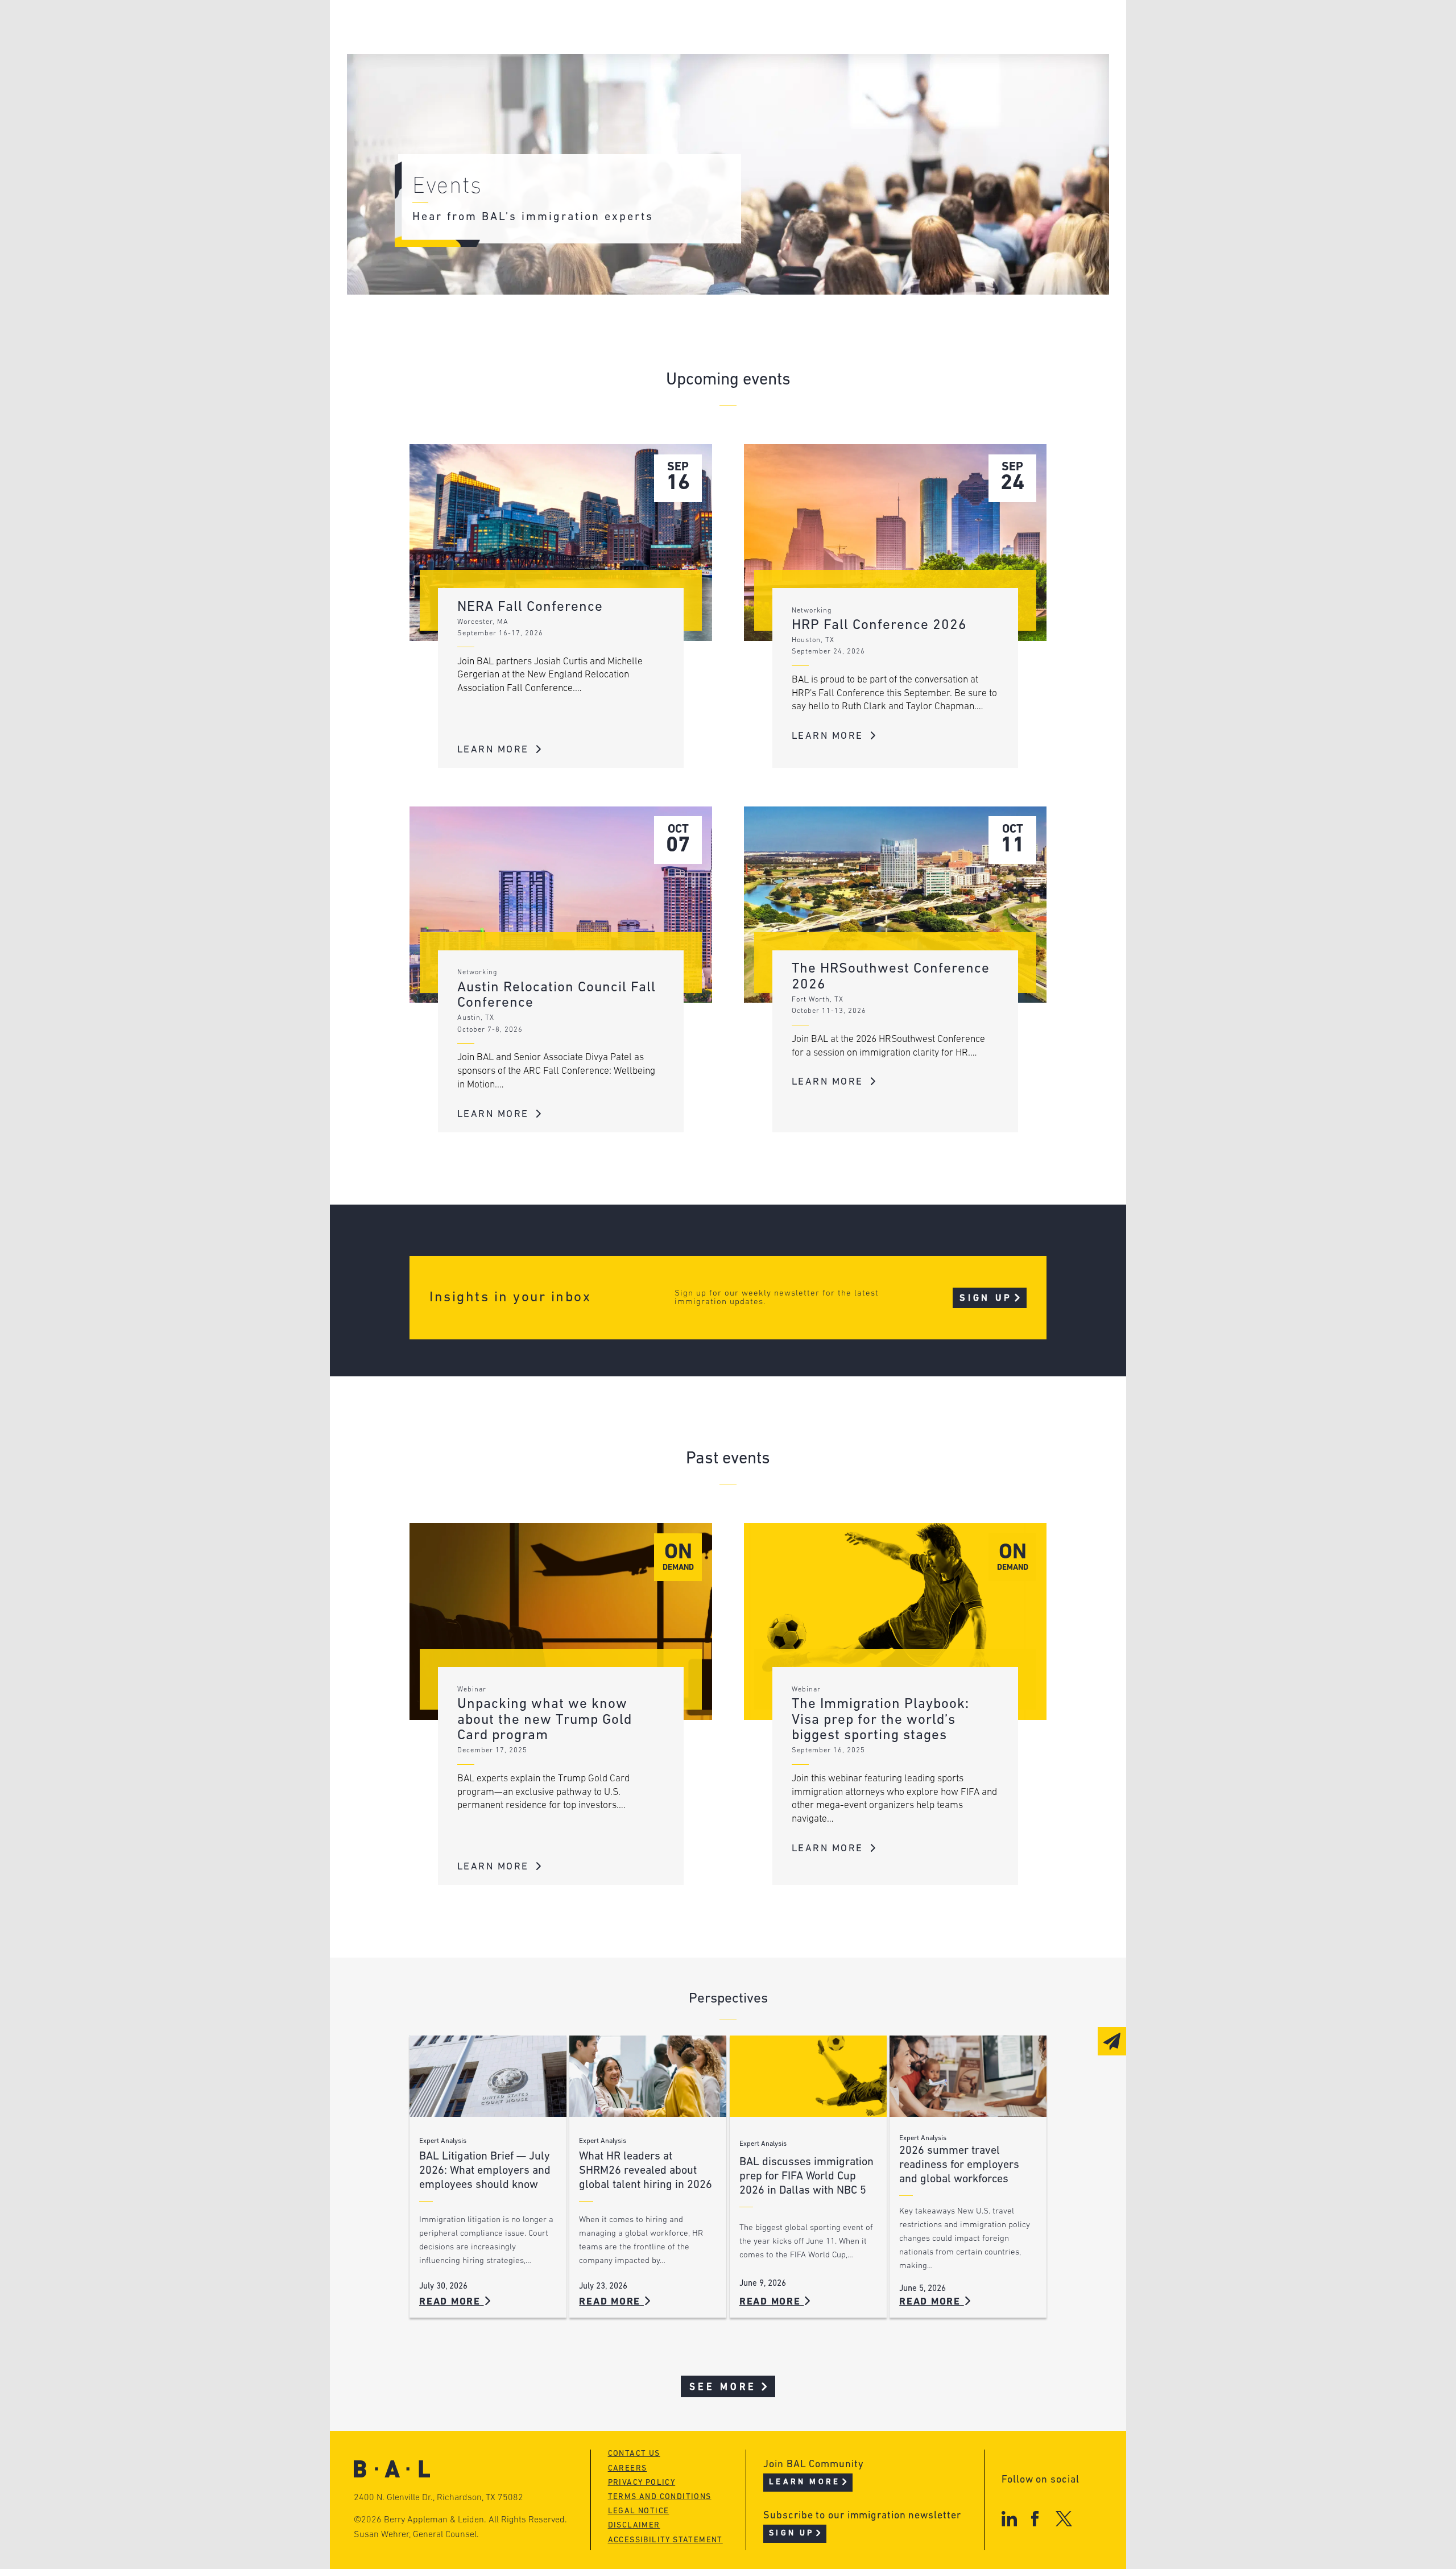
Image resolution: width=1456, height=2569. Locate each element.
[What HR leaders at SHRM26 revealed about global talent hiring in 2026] (648, 2076)
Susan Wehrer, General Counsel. (416, 2535)
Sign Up (791, 2533)
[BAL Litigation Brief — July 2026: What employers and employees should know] (488, 2076)
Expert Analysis (443, 2141)
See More (723, 2387)
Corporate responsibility (518, 49)
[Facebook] (1035, 2519)
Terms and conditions (660, 2497)
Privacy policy (642, 2483)
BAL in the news (496, 70)
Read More (452, 2302)
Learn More (495, 750)
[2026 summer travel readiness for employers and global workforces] (968, 2076)
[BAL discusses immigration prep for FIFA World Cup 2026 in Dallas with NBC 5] (808, 2076)
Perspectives (660, 27)
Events (643, 70)
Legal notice (639, 2511)
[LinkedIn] (1009, 2519)
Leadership (483, 27)
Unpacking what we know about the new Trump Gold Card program (545, 1720)
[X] (1064, 2519)
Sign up (986, 1298)
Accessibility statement (665, 2540)
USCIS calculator (670, 92)
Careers (474, 92)
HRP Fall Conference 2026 (879, 625)
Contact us (634, 2454)
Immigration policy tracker (698, 49)
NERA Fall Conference (530, 607)
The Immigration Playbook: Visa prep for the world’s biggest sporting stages (880, 1720)
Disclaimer (634, 2525)
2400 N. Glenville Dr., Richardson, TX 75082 (439, 2498)
